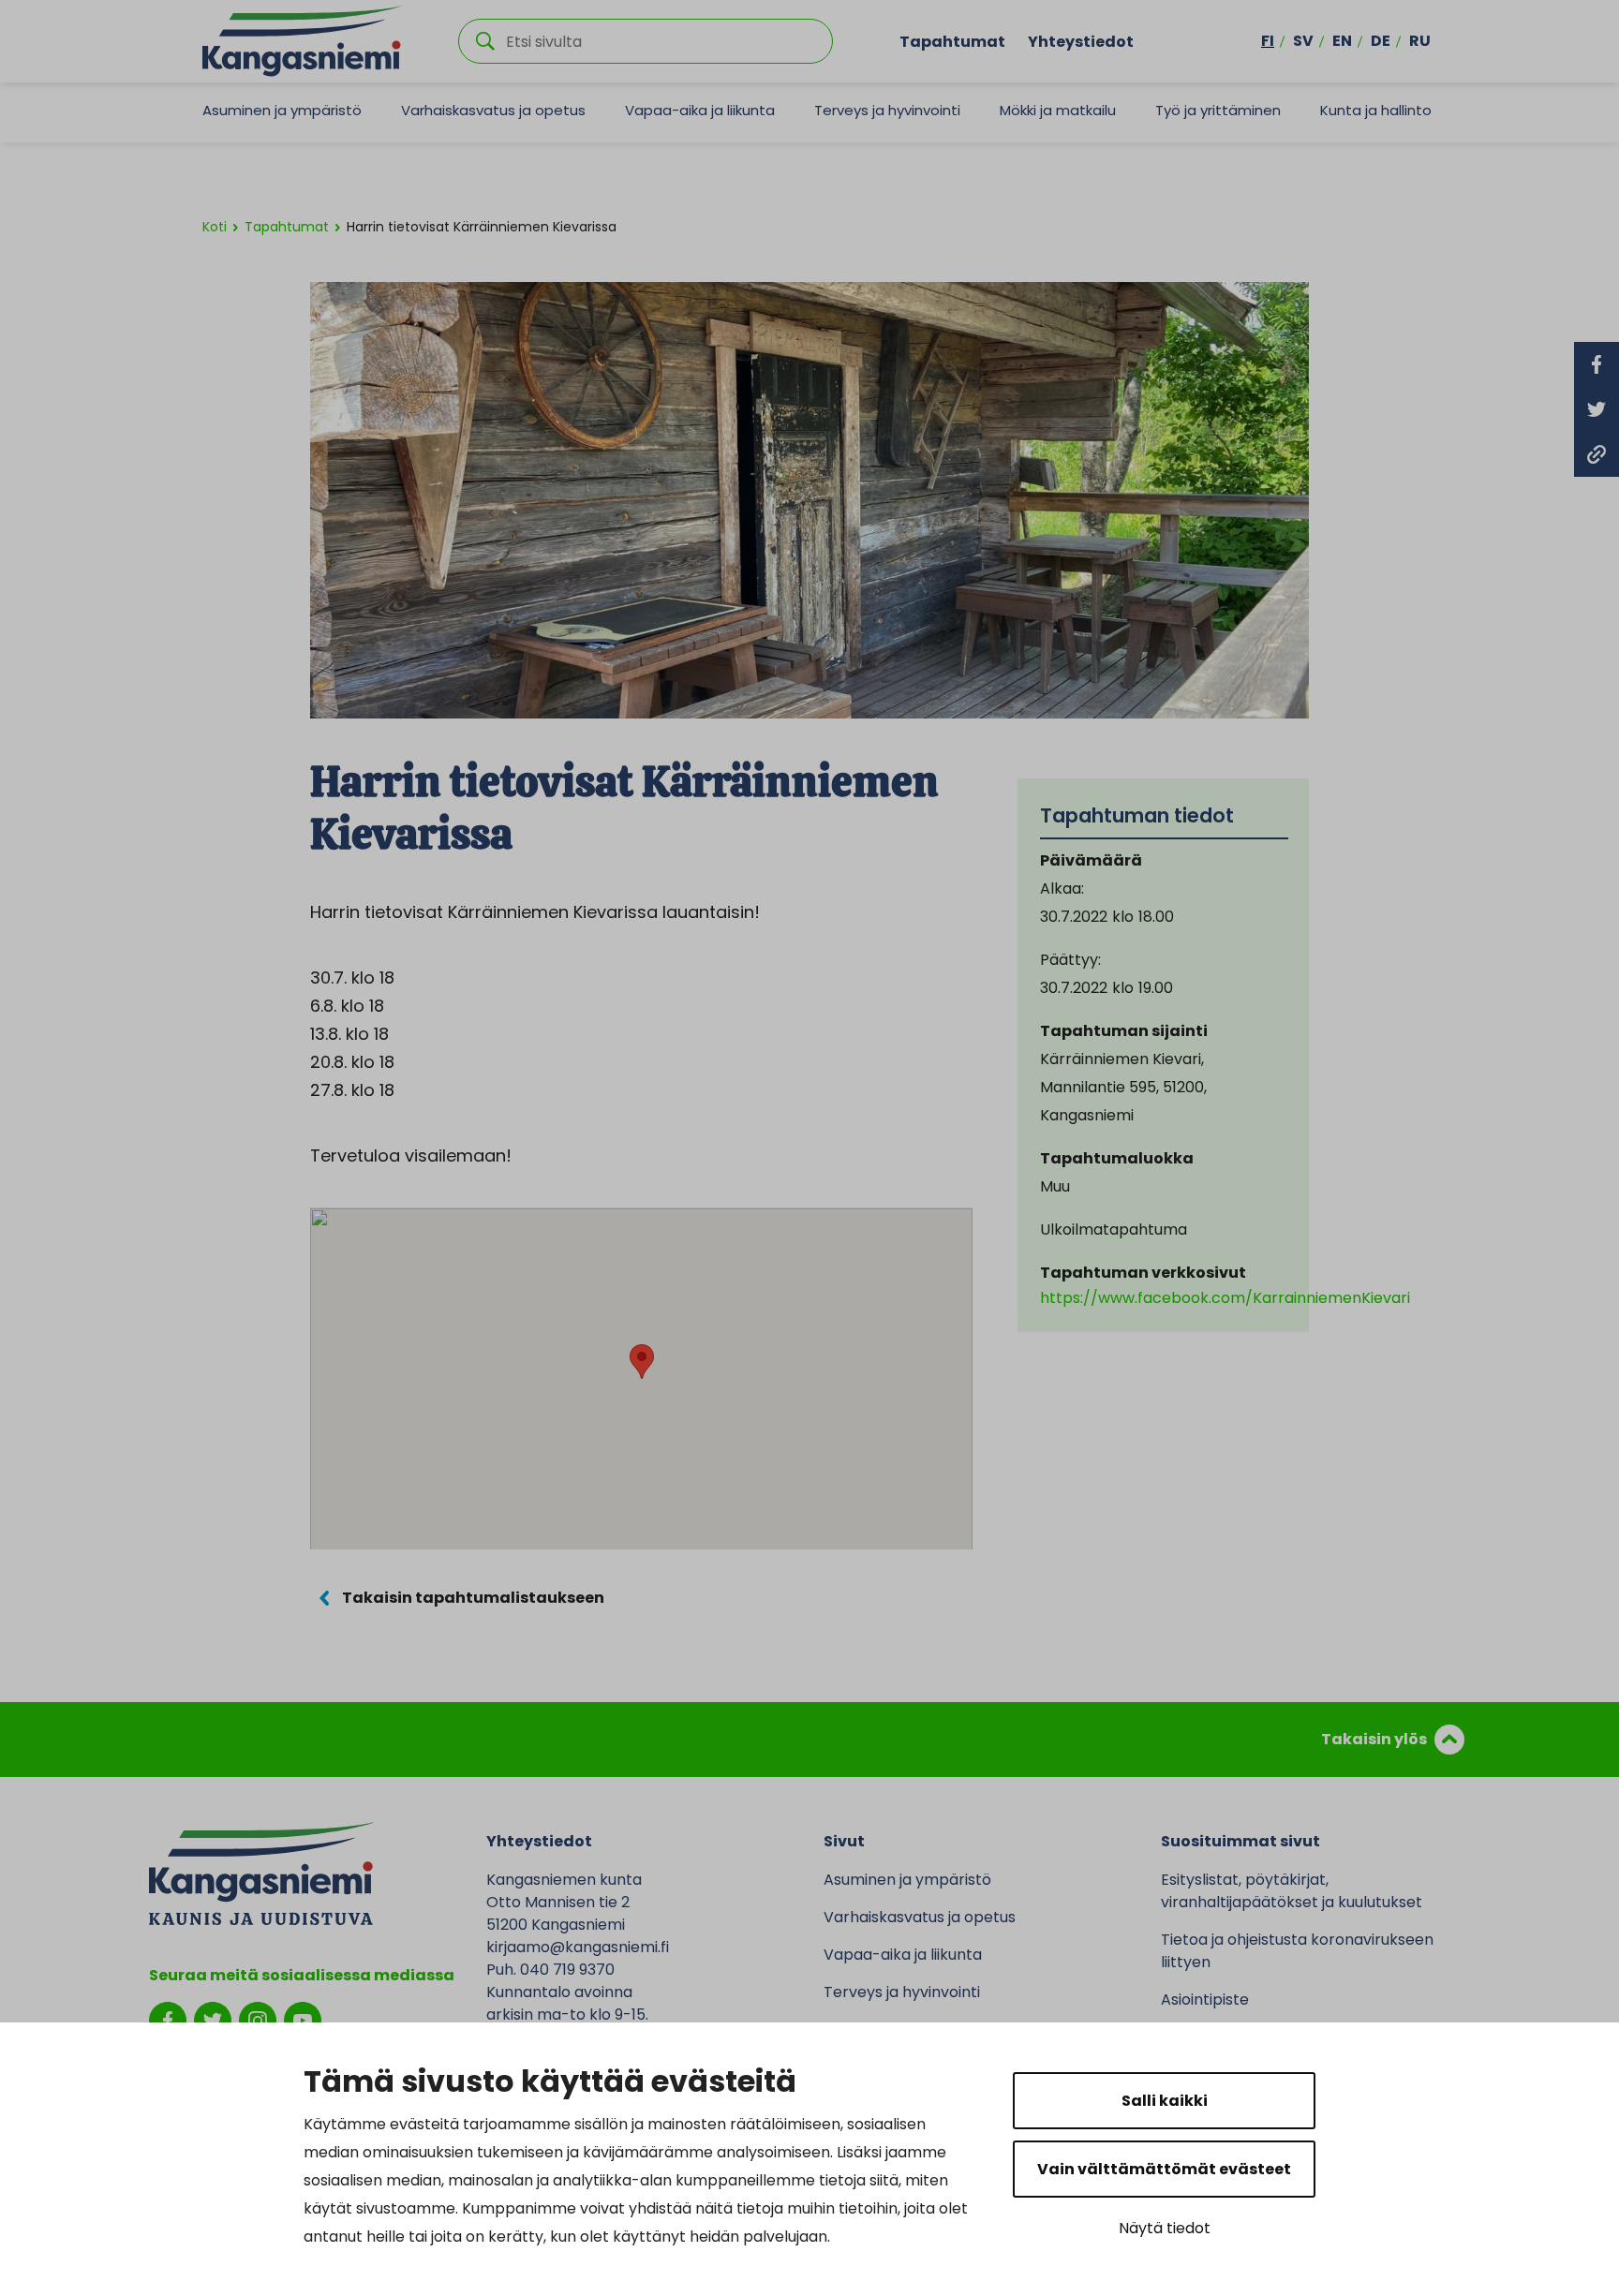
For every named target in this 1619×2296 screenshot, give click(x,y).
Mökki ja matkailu (1058, 110)
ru (1420, 41)
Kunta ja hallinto (1376, 110)
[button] (642, 1362)
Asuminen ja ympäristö (282, 110)
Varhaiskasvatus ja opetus (493, 110)
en (1342, 41)
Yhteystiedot (1081, 41)
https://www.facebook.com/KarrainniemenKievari (1225, 1298)
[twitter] (213, 2019)
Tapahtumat (952, 41)
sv (1303, 41)
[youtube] (303, 2019)
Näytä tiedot (1165, 2228)
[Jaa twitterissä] (1597, 409)
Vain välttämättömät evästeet (1164, 2169)
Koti (215, 227)
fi (1268, 41)
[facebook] (168, 2019)
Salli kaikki (1165, 2101)
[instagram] (258, 2019)
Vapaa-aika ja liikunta (700, 110)
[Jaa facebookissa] (1597, 364)
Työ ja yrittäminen (1218, 110)
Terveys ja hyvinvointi (887, 110)
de (1381, 41)
